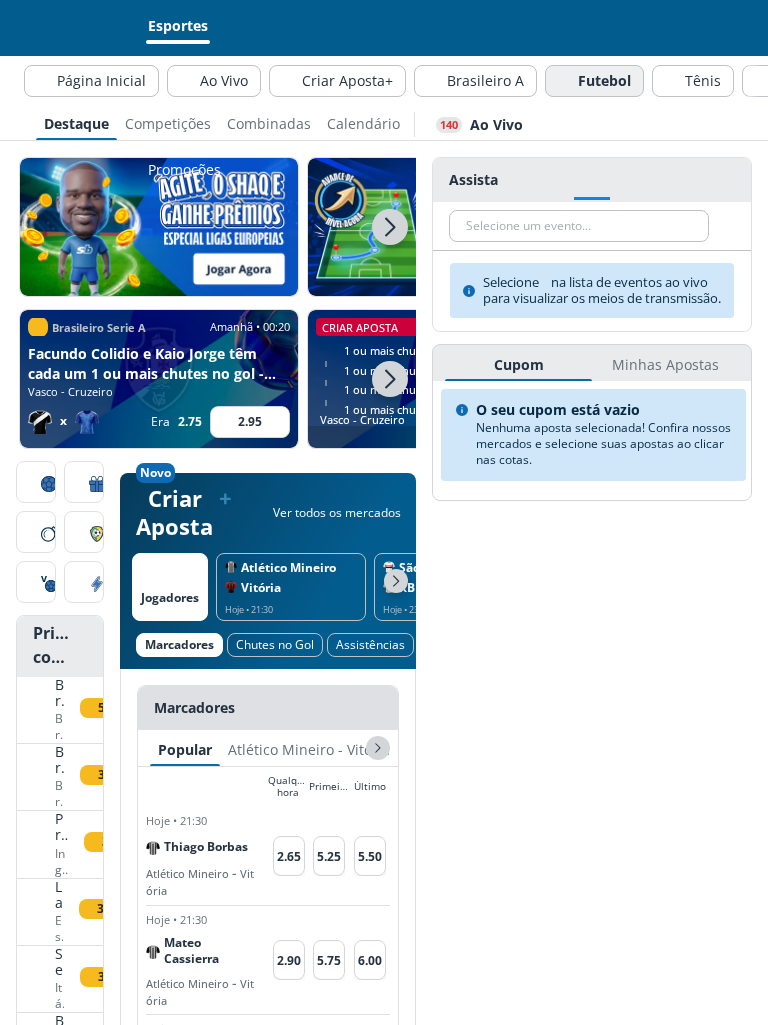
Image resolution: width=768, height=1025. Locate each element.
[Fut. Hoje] (36, 484)
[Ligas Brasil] (84, 534)
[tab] (76, 122)
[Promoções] (84, 484)
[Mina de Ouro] (36, 534)
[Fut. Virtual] (36, 584)
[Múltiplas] (84, 584)
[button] (390, 227)
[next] (378, 748)
